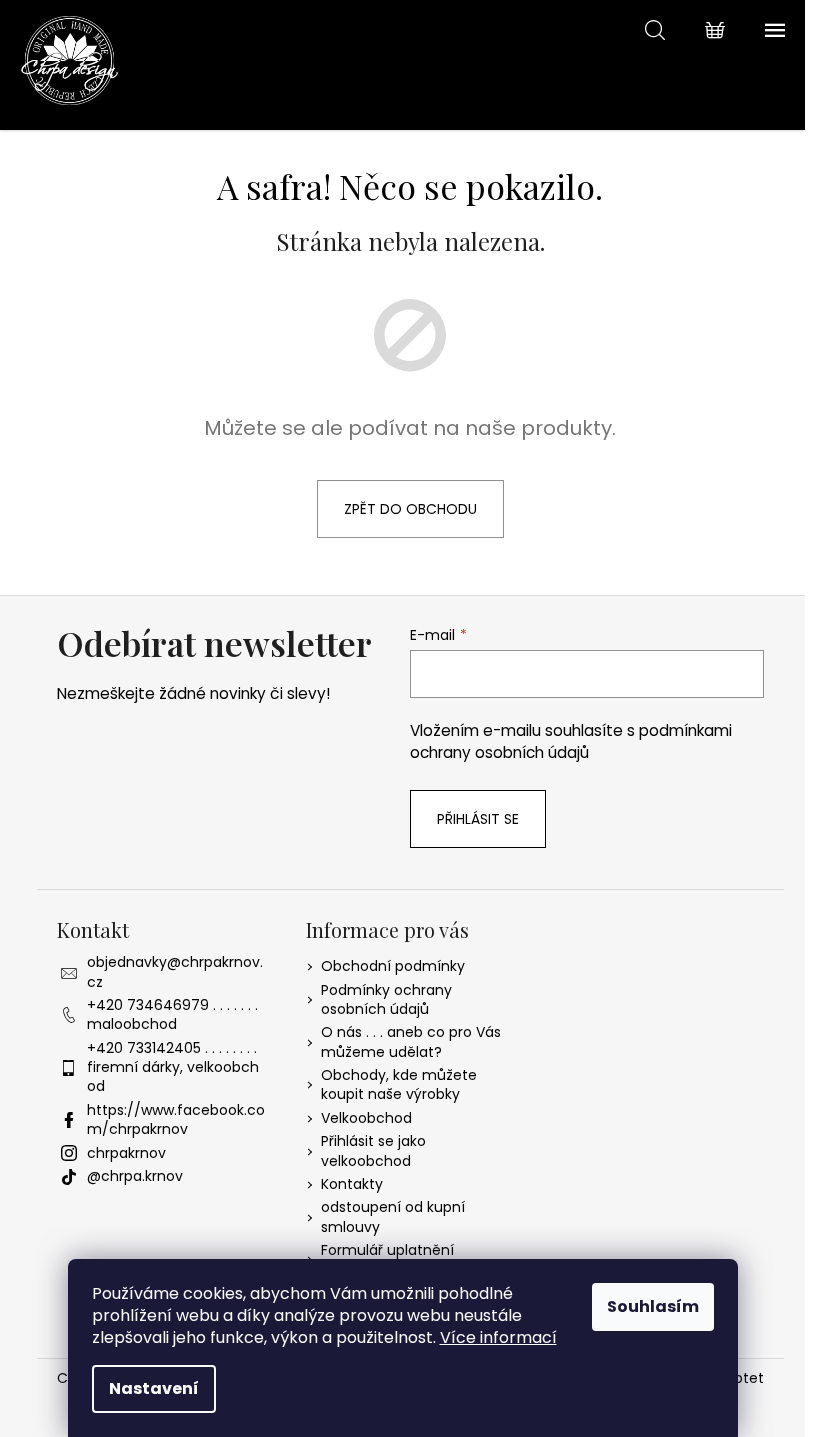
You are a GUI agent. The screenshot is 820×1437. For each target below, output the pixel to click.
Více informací (498, 1337)
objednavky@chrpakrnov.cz (175, 971)
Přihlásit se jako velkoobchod (373, 1150)
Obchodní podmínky (393, 966)
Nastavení (154, 1388)
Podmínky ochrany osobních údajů (386, 999)
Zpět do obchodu (410, 509)
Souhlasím (653, 1306)
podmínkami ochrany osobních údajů (571, 741)
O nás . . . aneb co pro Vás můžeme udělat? (411, 1041)
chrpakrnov (126, 1153)
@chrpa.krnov (135, 1176)
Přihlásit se (478, 819)
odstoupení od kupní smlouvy (393, 1216)
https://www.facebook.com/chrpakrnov (176, 1119)
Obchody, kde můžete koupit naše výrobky (399, 1084)
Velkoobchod (366, 1118)
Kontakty (352, 1184)
